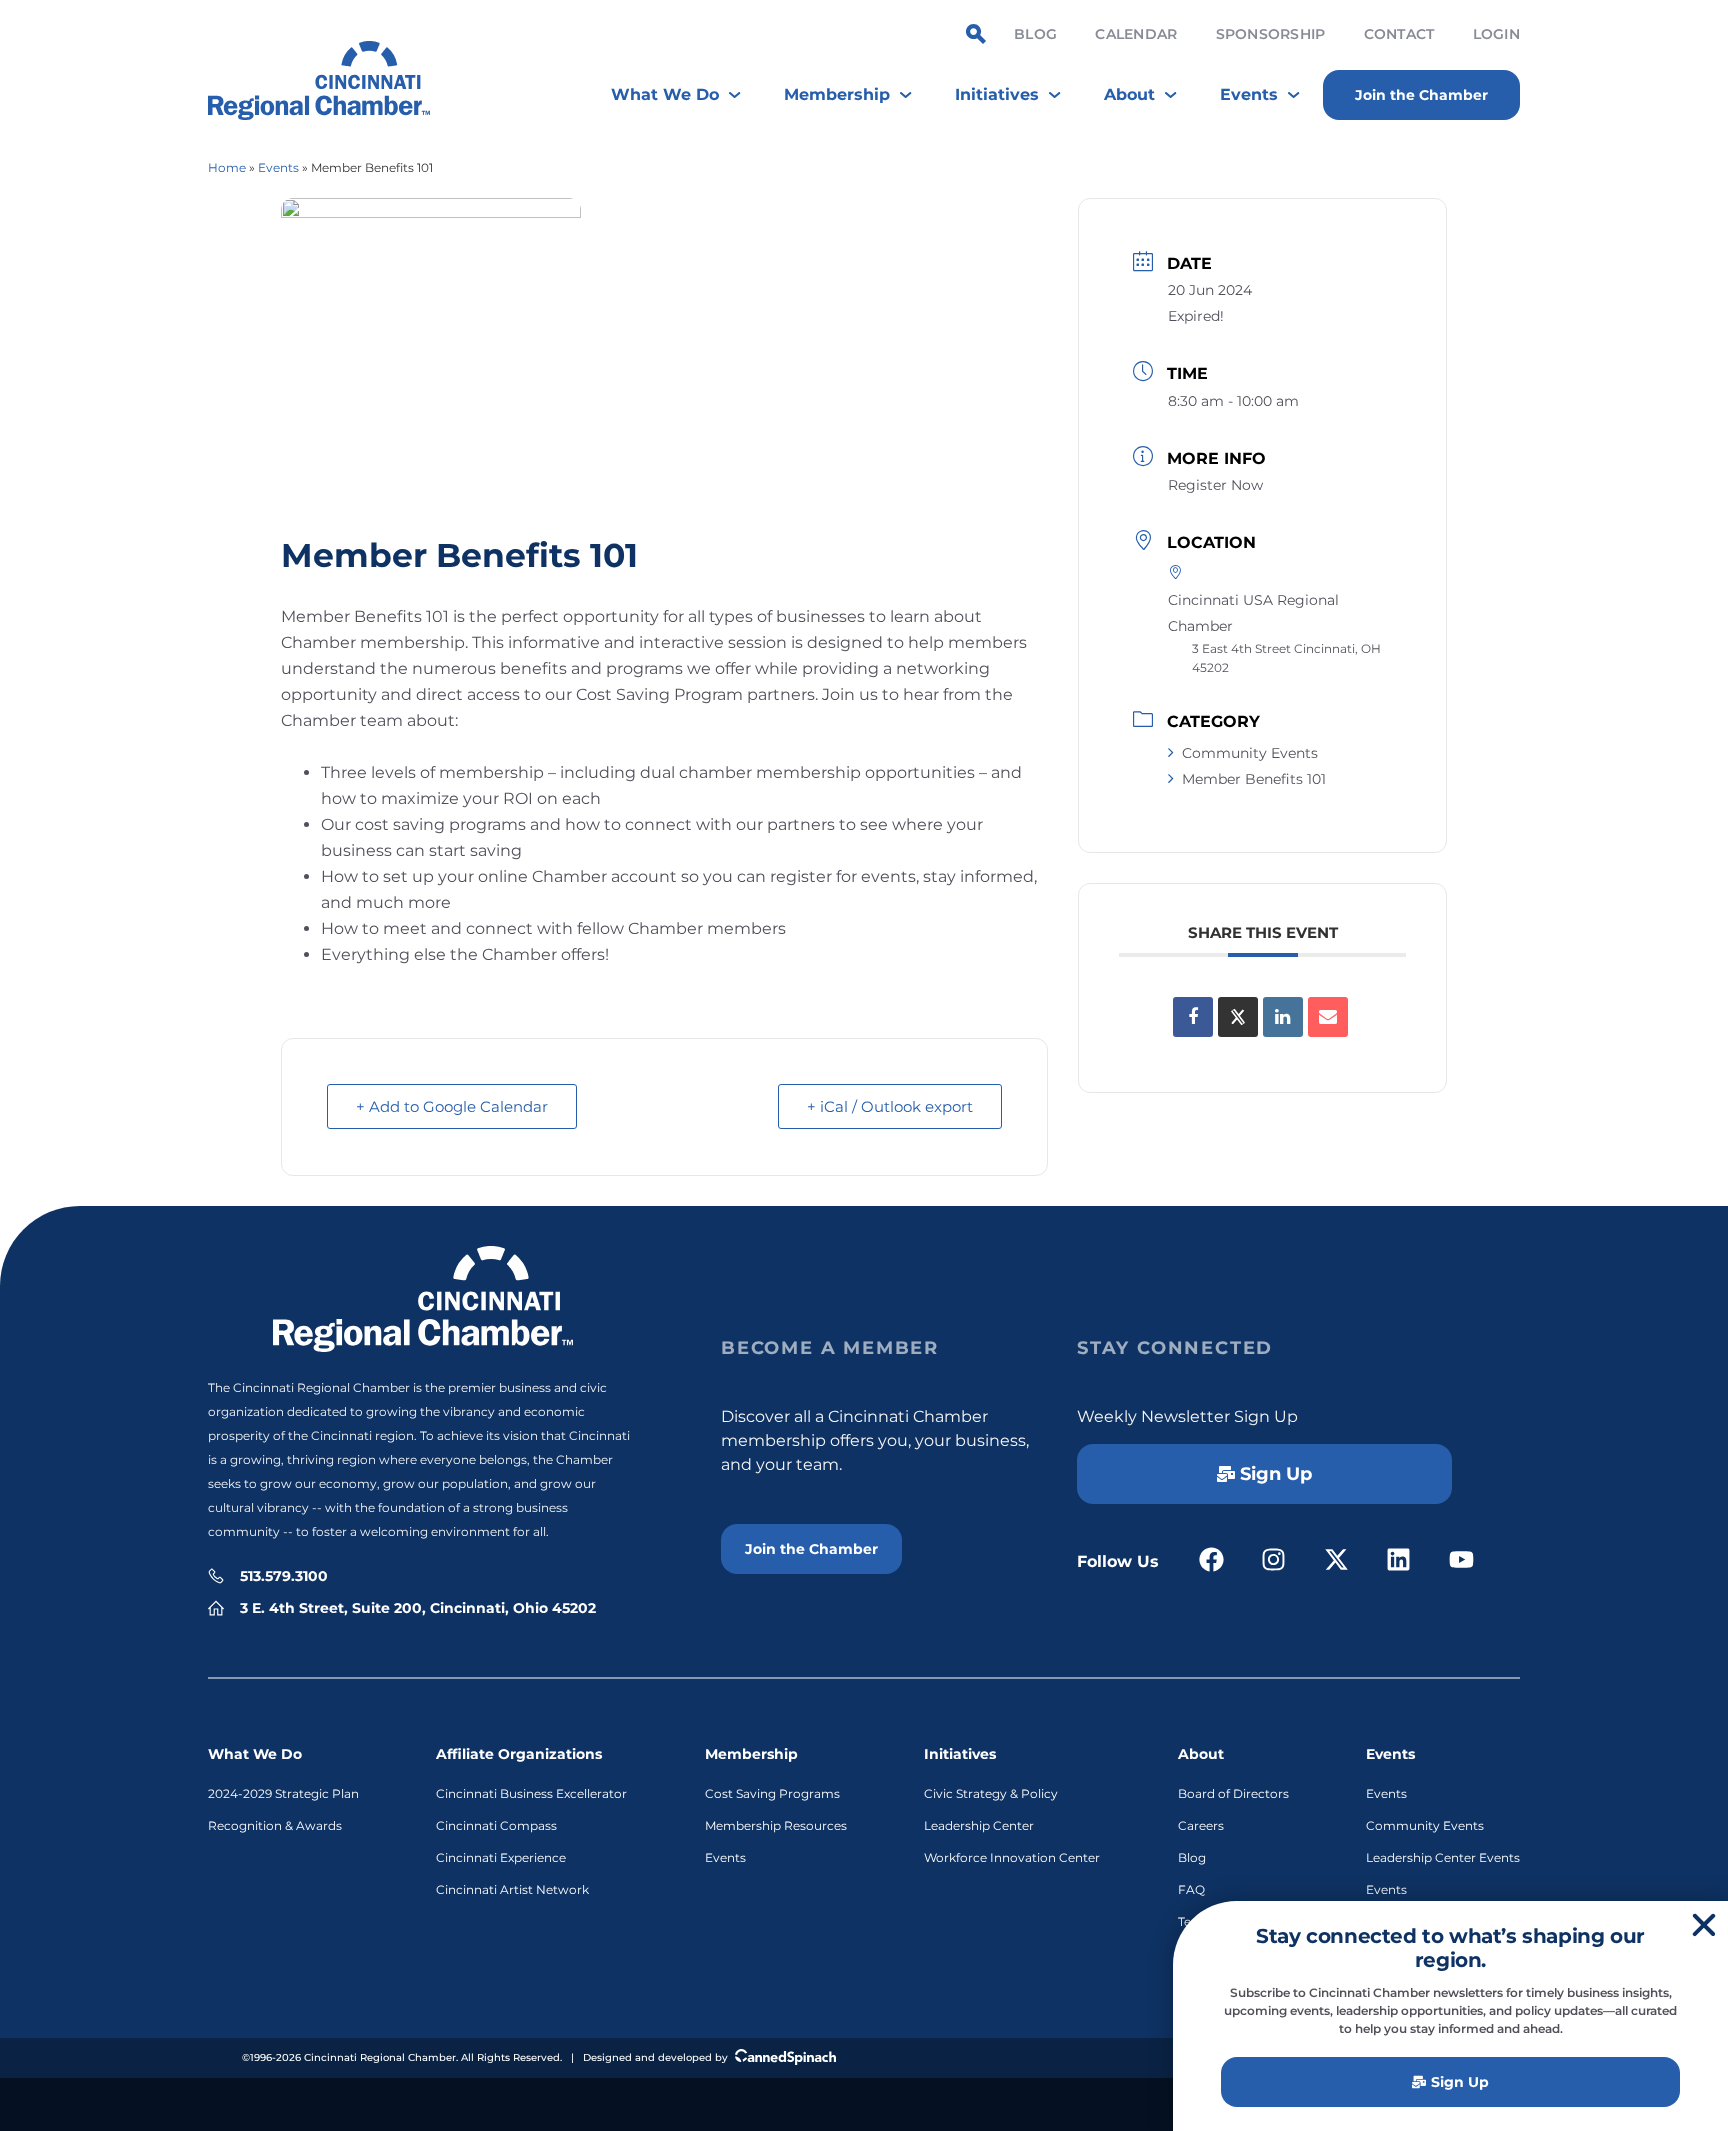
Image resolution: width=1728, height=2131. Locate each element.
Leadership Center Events (1443, 1857)
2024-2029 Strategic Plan (283, 1793)
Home (227, 167)
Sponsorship (1271, 34)
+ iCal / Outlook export (890, 1106)
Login (1496, 34)
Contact (1399, 34)
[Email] (1328, 1017)
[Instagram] (1274, 1559)
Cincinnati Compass (496, 1825)
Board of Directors (1233, 1793)
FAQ (1191, 1889)
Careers (1201, 1825)
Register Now (1215, 485)
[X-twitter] (1336, 1559)
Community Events (1250, 753)
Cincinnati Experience (501, 1857)
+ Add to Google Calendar (452, 1106)
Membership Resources (776, 1825)
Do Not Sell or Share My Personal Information (864, 2102)
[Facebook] (1211, 1559)
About (1201, 1754)
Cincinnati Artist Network (512, 1889)
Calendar (1136, 34)
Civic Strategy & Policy (991, 1793)
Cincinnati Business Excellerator (531, 1793)
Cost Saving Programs (772, 1793)
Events (278, 167)
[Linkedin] (1283, 1017)
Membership (751, 1754)
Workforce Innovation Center (1012, 1857)
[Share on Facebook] (1193, 1017)
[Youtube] (1461, 1559)
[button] (1704, 1925)
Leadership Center (979, 1825)
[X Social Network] (1238, 1017)
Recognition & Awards (275, 1825)
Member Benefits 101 (1254, 779)
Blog (1035, 34)
